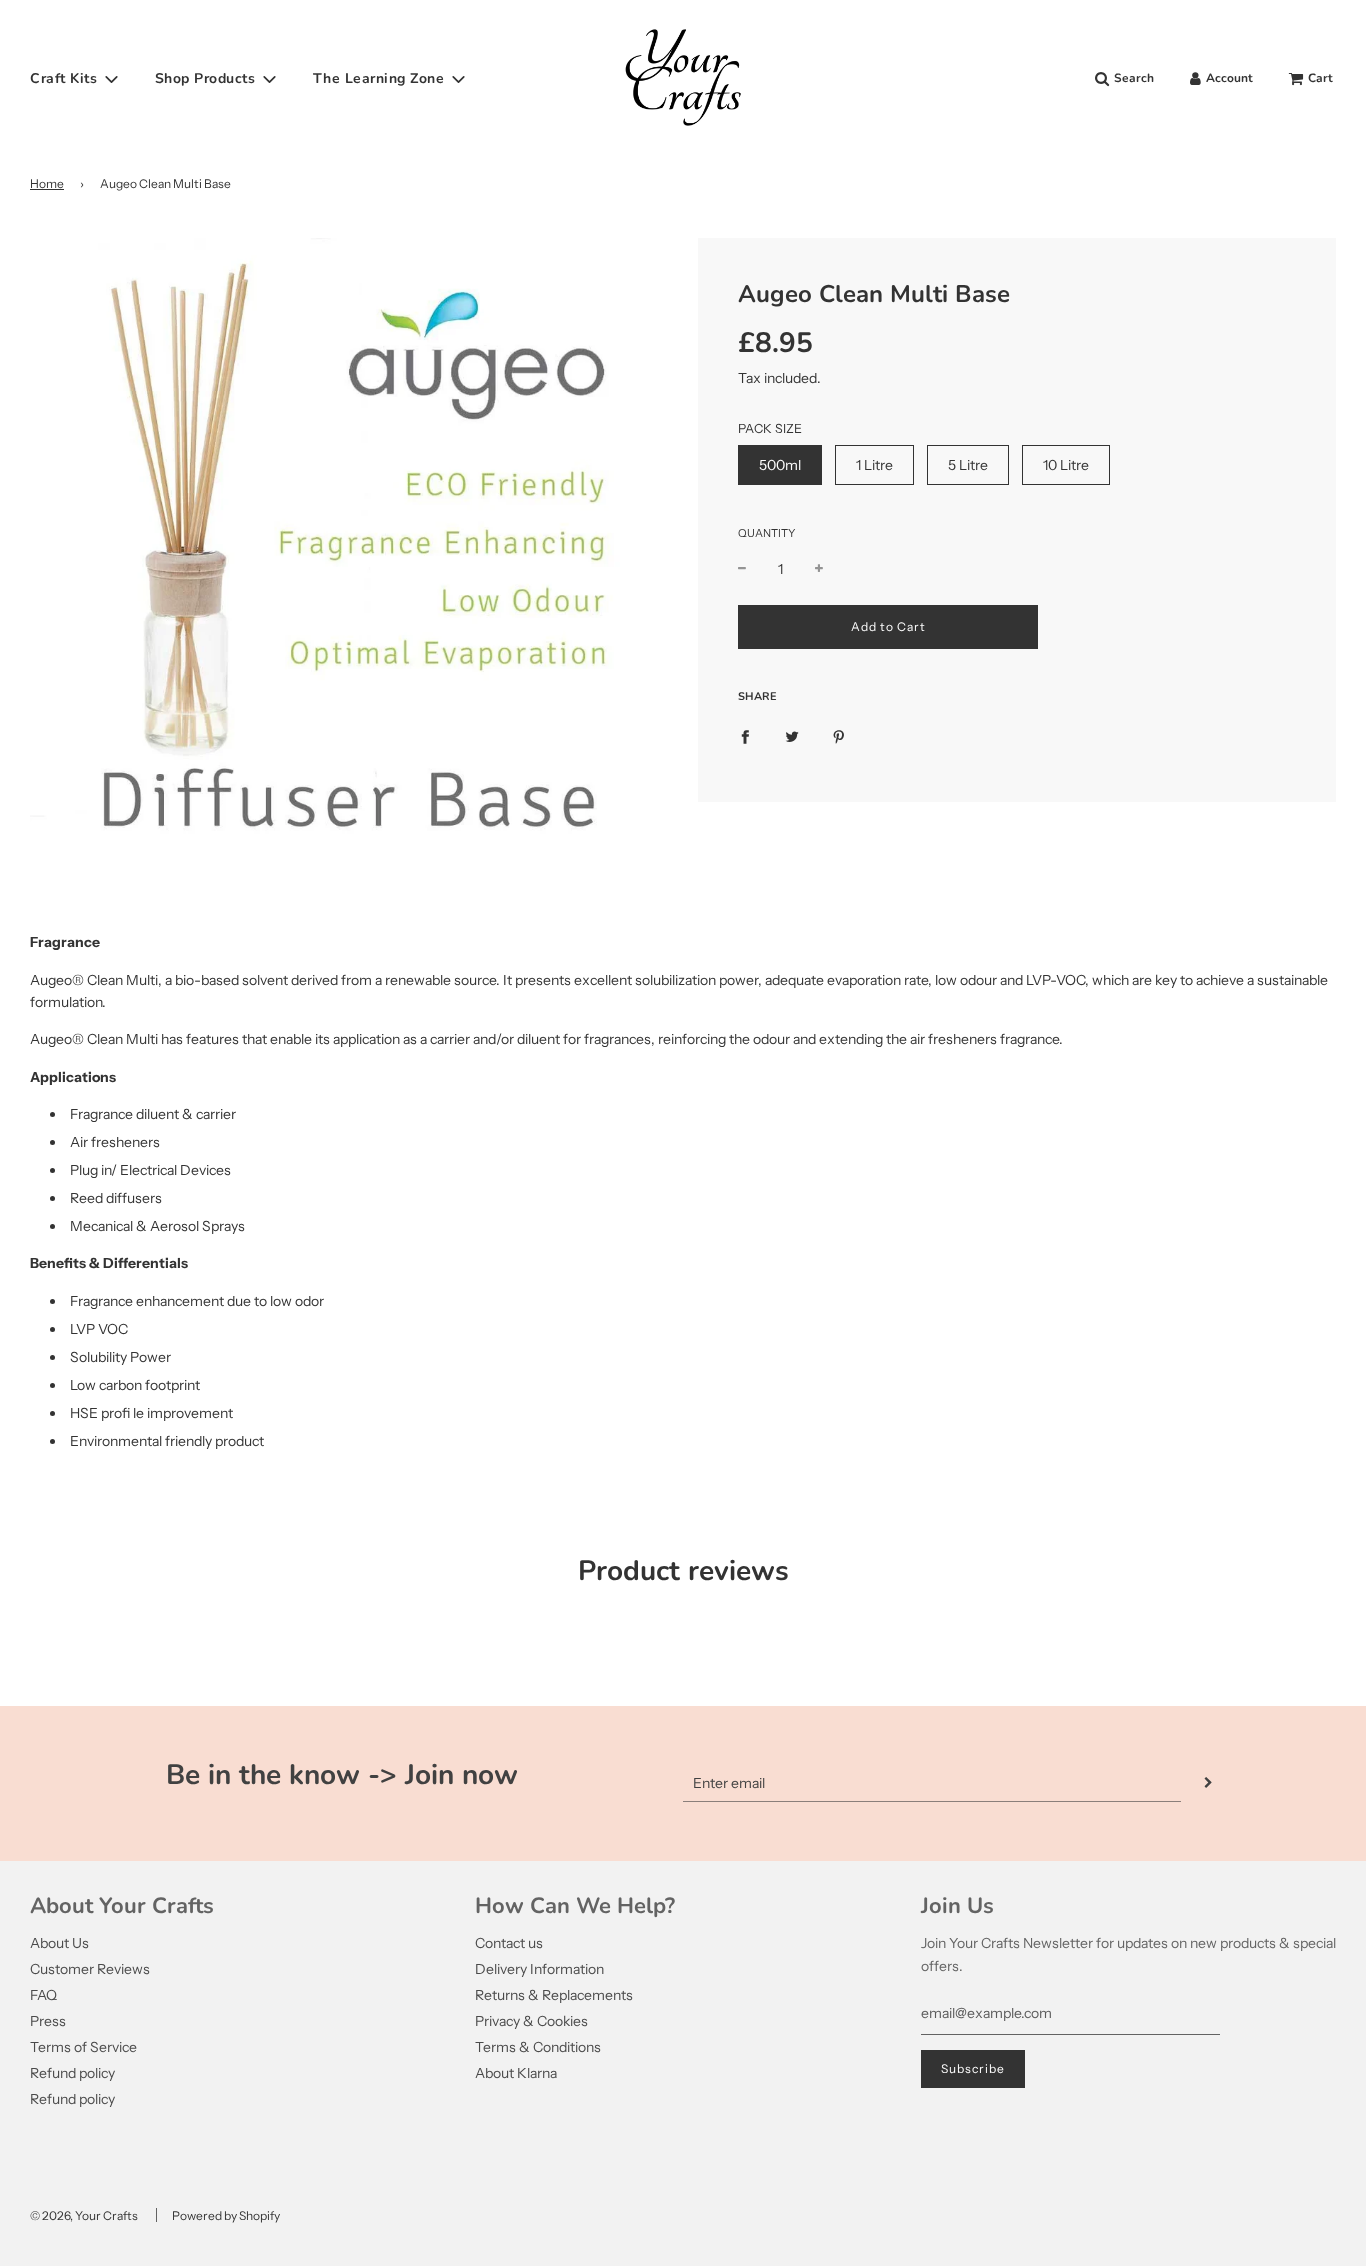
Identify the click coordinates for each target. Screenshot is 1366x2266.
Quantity (766, 533)
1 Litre (874, 465)
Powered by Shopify (226, 2215)
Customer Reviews (90, 1969)
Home (47, 183)
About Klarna (516, 2073)
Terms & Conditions (538, 2047)
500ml (780, 465)
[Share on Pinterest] (839, 736)
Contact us (509, 1943)
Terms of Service (83, 2047)
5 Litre (968, 465)
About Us (59, 1943)
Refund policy (72, 2073)
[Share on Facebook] (745, 736)
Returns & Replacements (554, 1995)
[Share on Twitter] (792, 736)
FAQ (43, 1995)
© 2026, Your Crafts (84, 2215)
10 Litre (1066, 465)
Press (48, 2021)
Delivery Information (539, 1969)
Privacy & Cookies (531, 2021)
